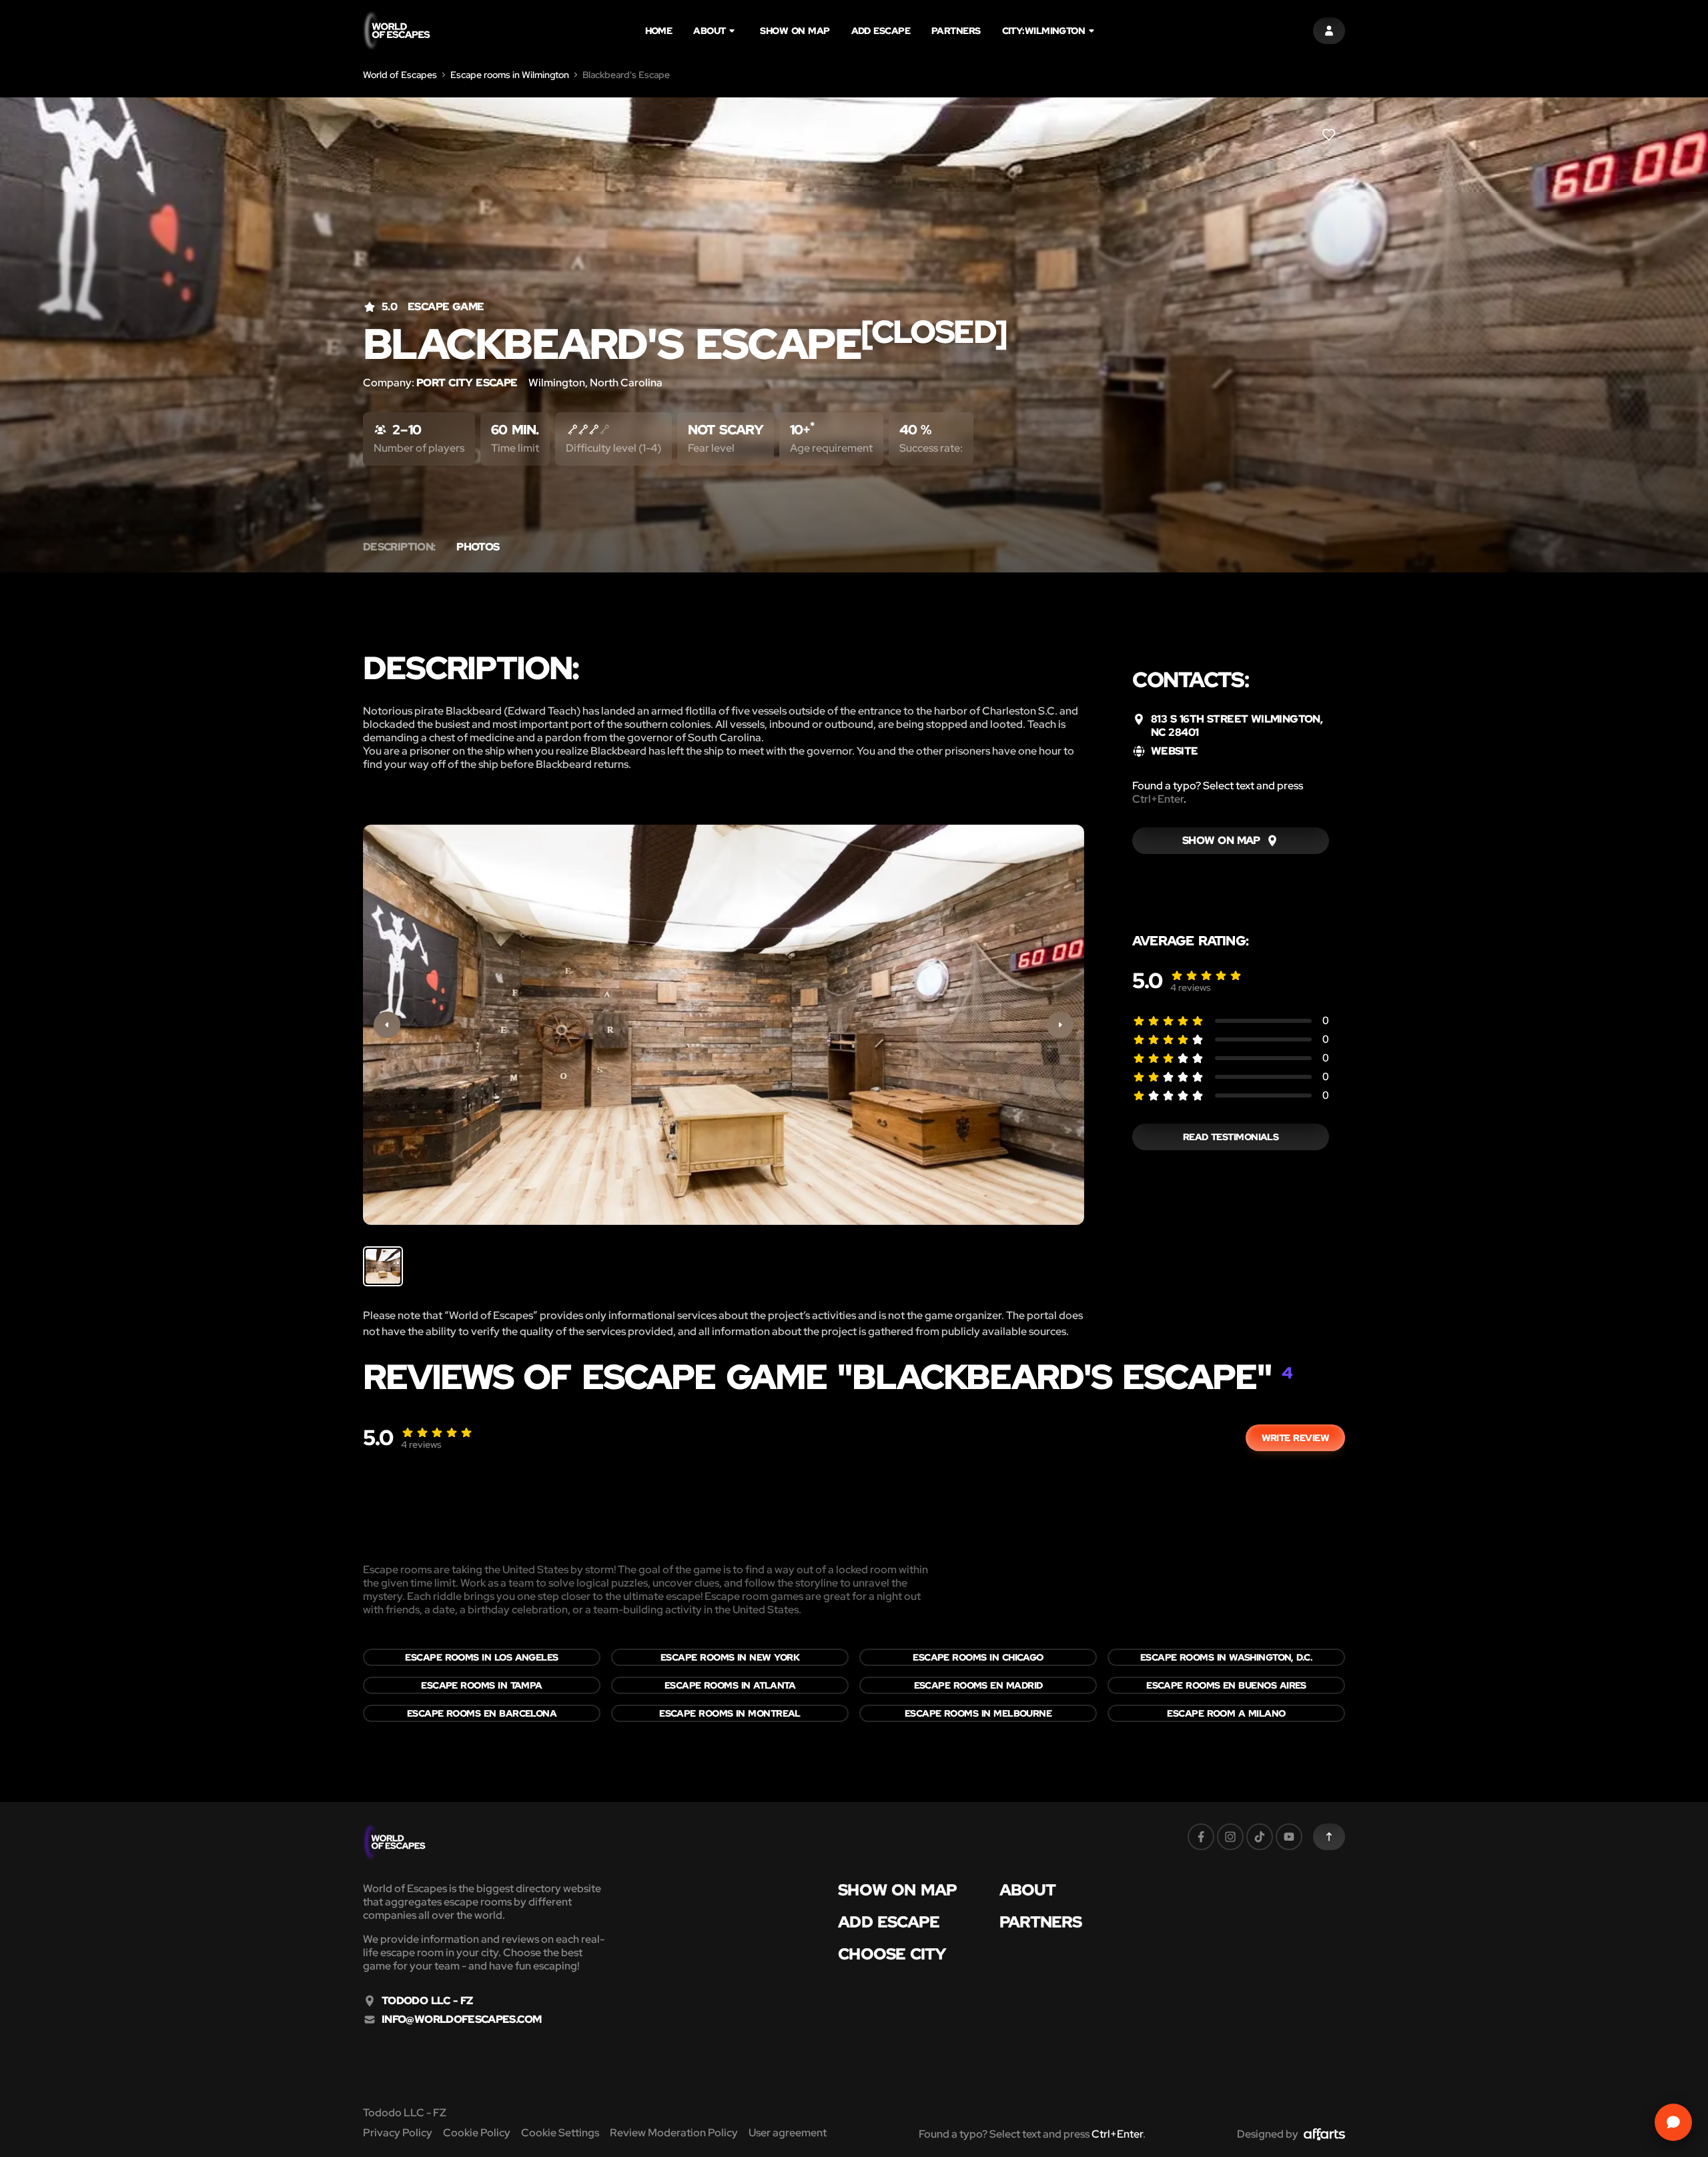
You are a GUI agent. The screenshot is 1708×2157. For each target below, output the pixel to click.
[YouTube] (1289, 1837)
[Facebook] (1201, 1837)
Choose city (892, 1954)
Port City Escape (467, 383)
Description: (399, 547)
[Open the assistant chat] (1673, 2122)
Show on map (795, 31)
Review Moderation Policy (674, 2133)
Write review (1295, 1438)
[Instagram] (1230, 1837)
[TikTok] (1260, 1837)
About (709, 31)
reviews (1191, 987)
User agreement (788, 2133)
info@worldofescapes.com (461, 2020)
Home (659, 31)
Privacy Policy (398, 2133)
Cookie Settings (560, 2133)
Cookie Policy (477, 2133)
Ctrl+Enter (1158, 799)
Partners (956, 31)
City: (1044, 31)
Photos (478, 547)
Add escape (881, 31)
